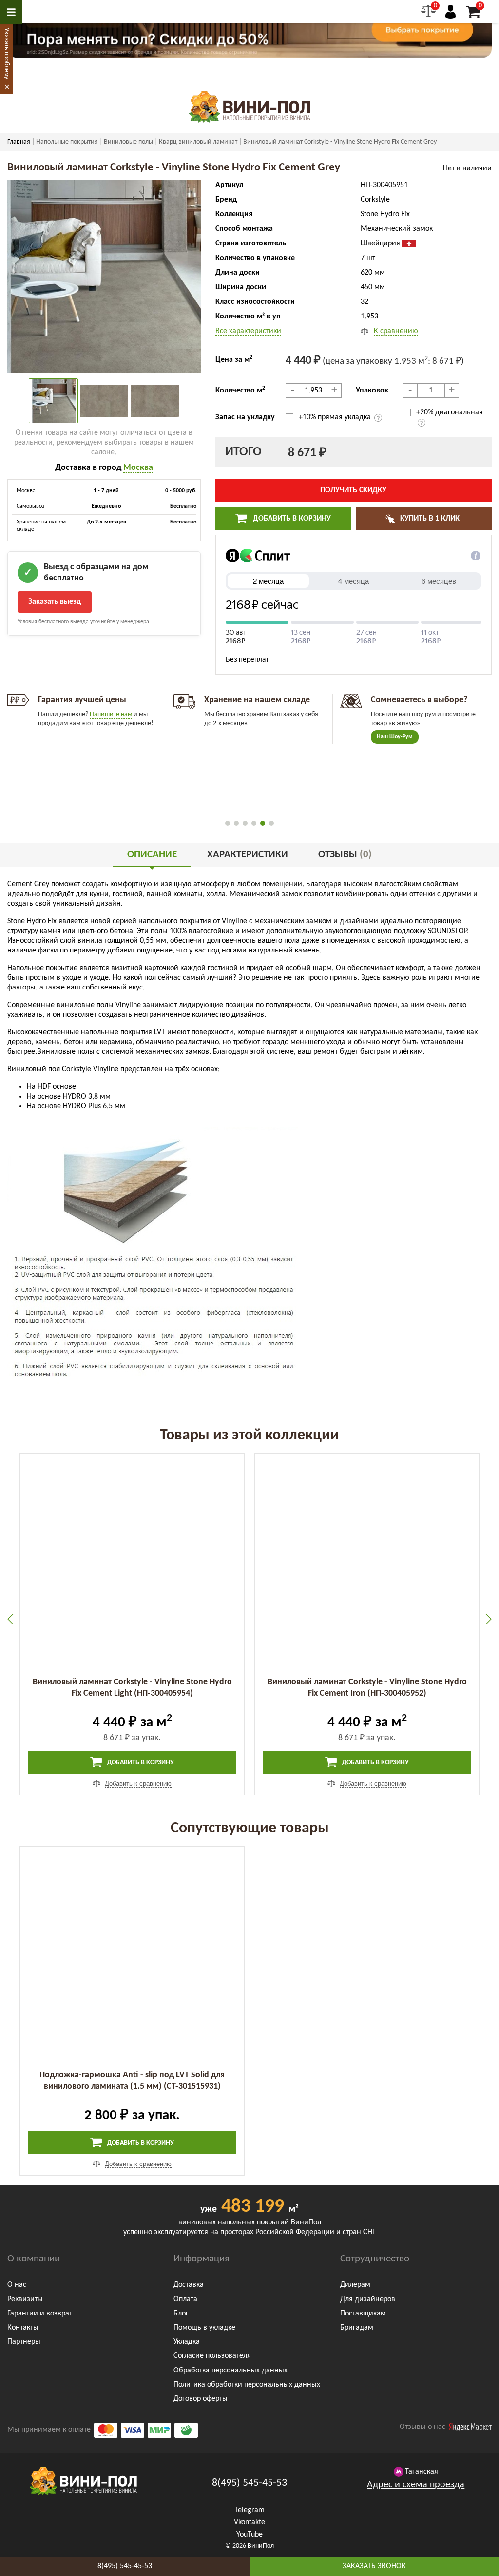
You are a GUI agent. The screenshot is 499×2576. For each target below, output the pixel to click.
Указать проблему (7, 54)
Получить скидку (353, 490)
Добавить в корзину (291, 519)
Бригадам (357, 2328)
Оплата (185, 2299)
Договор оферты (201, 2399)
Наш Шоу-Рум (395, 737)
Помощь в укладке (204, 2328)
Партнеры (24, 2342)
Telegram (249, 2510)
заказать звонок (374, 2566)
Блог (181, 2314)
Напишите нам (111, 715)
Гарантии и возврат (40, 2314)
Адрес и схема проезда (416, 2485)
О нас (17, 2285)
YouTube (249, 2535)
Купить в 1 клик (429, 519)
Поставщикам (363, 2314)
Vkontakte (249, 2522)
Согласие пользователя (212, 2356)
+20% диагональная (450, 412)
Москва (138, 468)
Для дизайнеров (368, 2299)
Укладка (187, 2342)
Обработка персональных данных (230, 2371)
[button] (228, 823)
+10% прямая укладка (336, 417)
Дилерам (355, 2285)
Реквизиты (25, 2299)
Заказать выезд (55, 602)
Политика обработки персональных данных (247, 2385)
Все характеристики (248, 331)
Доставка (189, 2285)
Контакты (23, 2328)
